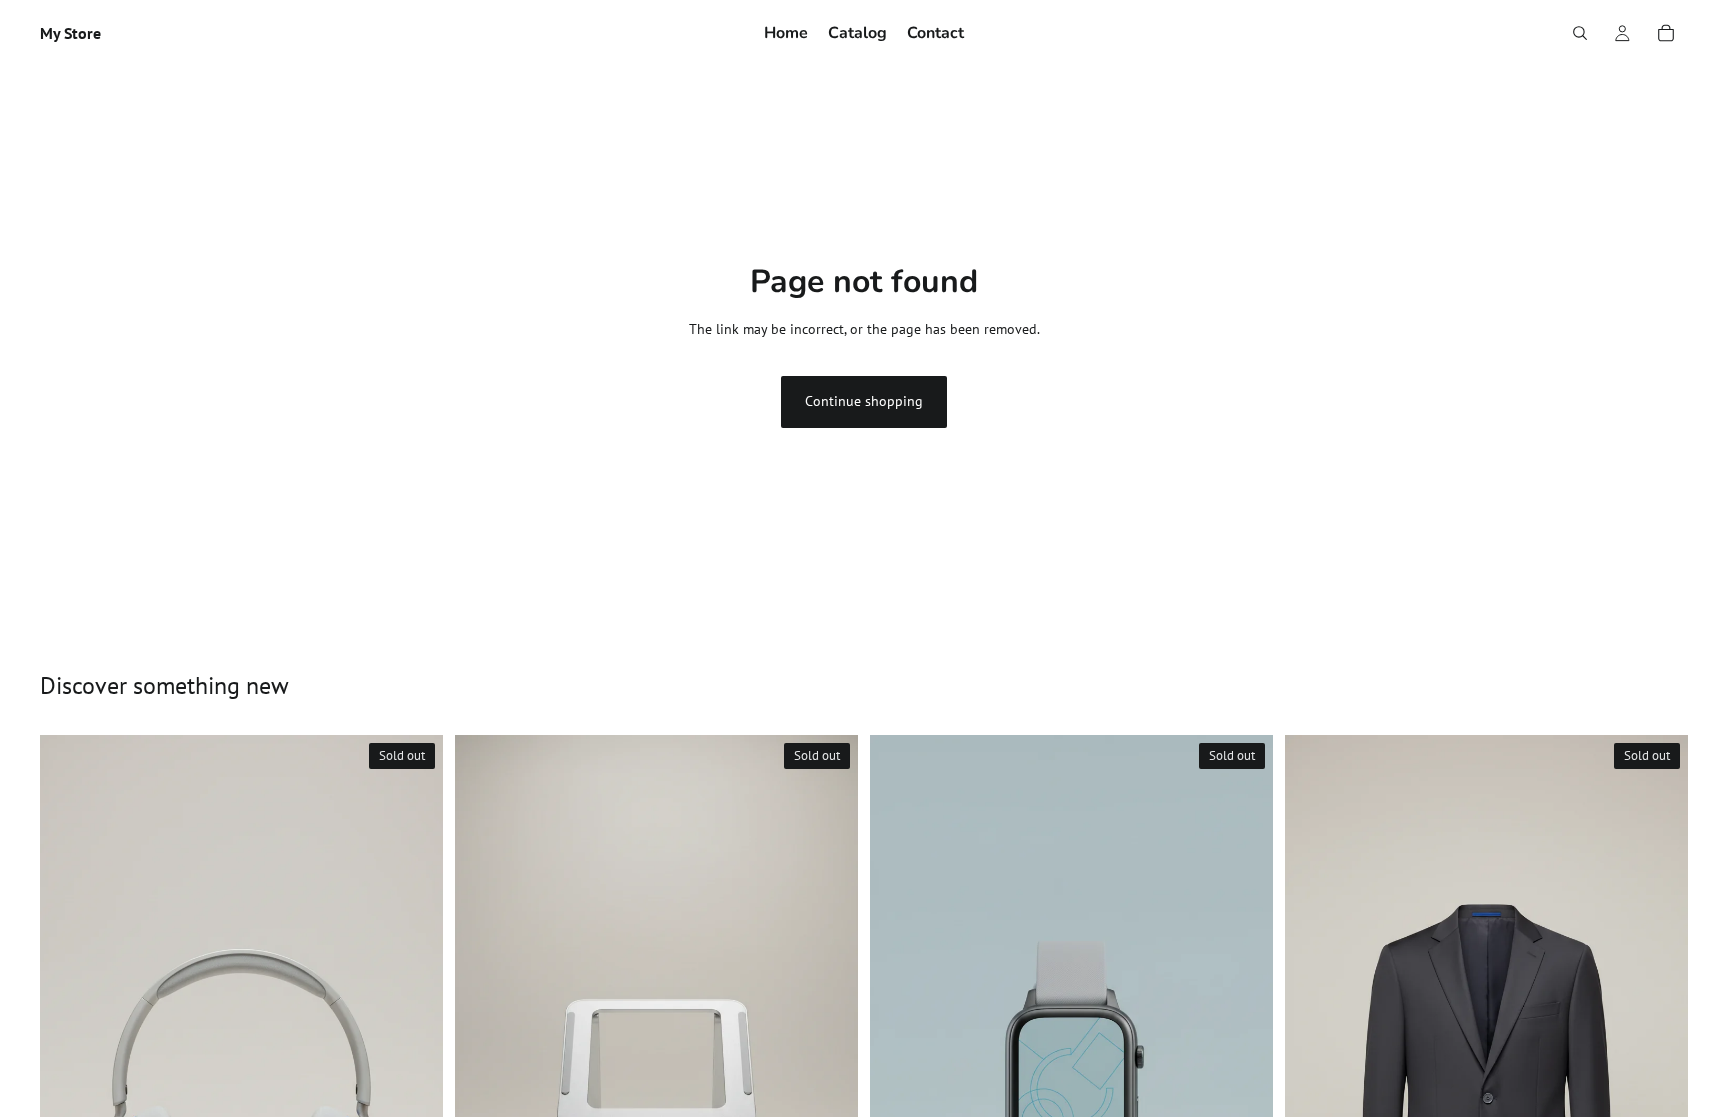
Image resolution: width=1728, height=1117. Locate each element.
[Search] (1580, 33)
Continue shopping (864, 401)
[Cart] (1666, 33)
